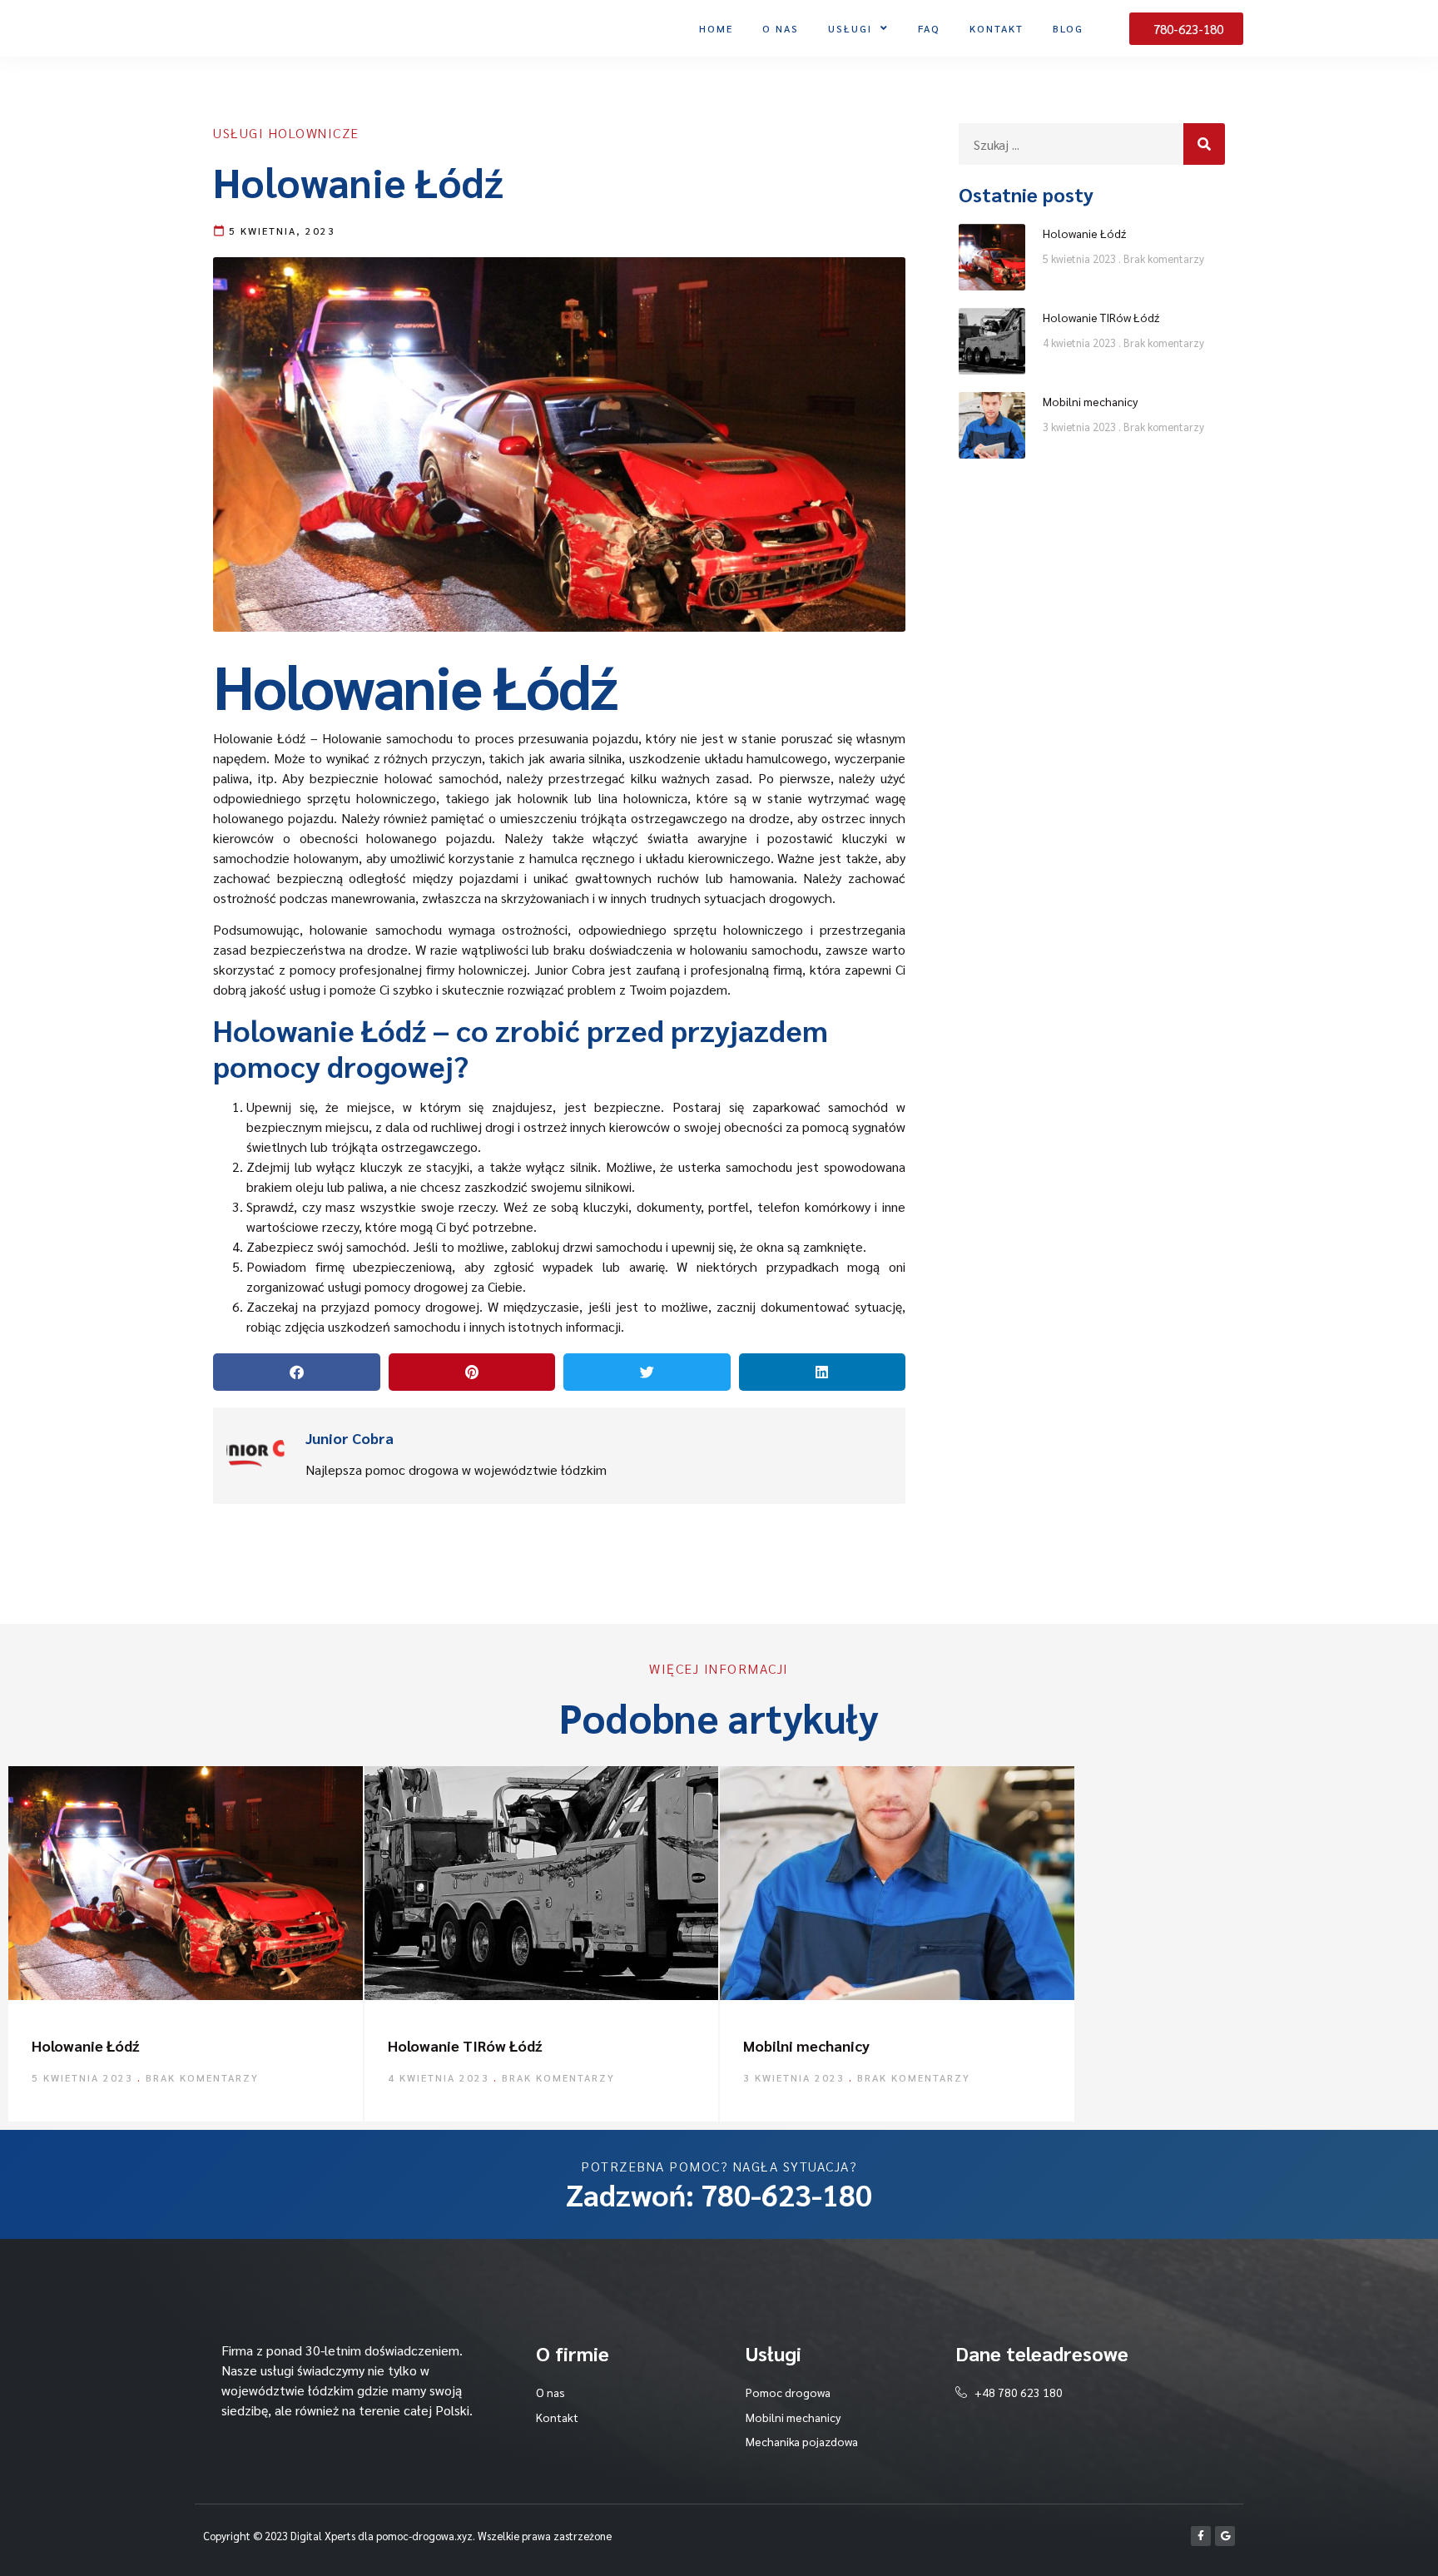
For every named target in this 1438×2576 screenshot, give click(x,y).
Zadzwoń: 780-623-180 (719, 2194)
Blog (1068, 28)
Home (716, 28)
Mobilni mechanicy (1090, 401)
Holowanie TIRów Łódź (1101, 317)
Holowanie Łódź (1084, 233)
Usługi (850, 28)
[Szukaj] (1204, 144)
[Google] (1225, 2536)
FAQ (929, 28)
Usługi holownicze (286, 133)
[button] (297, 1372)
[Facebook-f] (1201, 2536)
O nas (781, 28)
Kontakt (997, 28)
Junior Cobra (570, 969)
